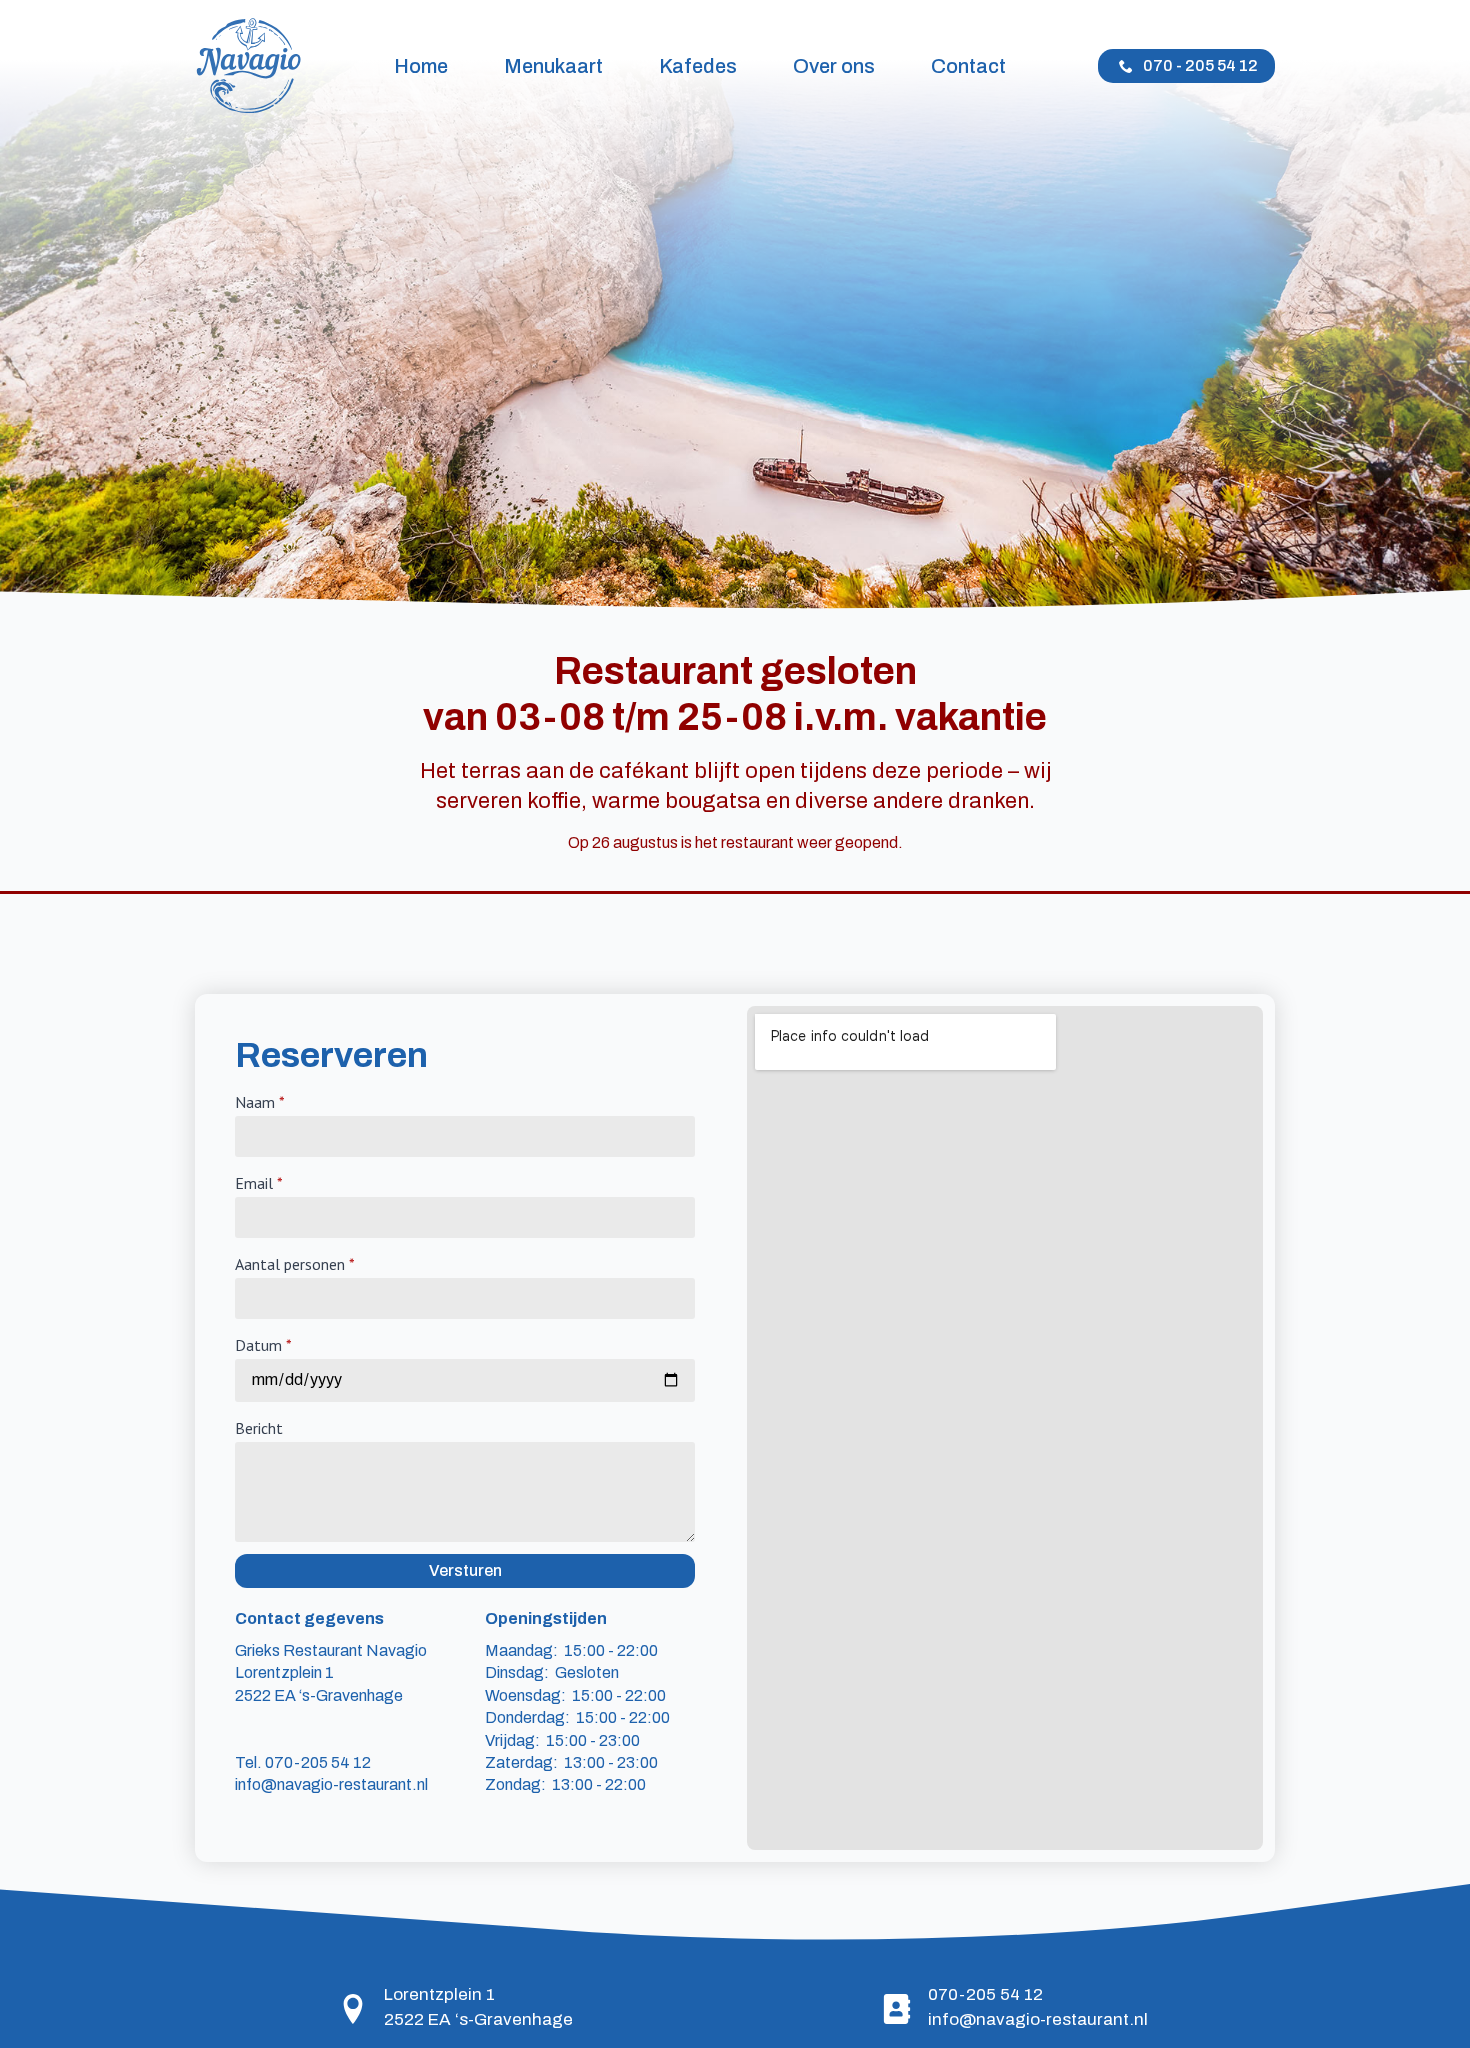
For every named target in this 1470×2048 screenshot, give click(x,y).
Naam (260, 1102)
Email (259, 1183)
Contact (968, 66)
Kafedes (698, 66)
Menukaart (553, 66)
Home (421, 66)
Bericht (259, 1428)
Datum (263, 1345)
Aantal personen (295, 1264)
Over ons (834, 66)
